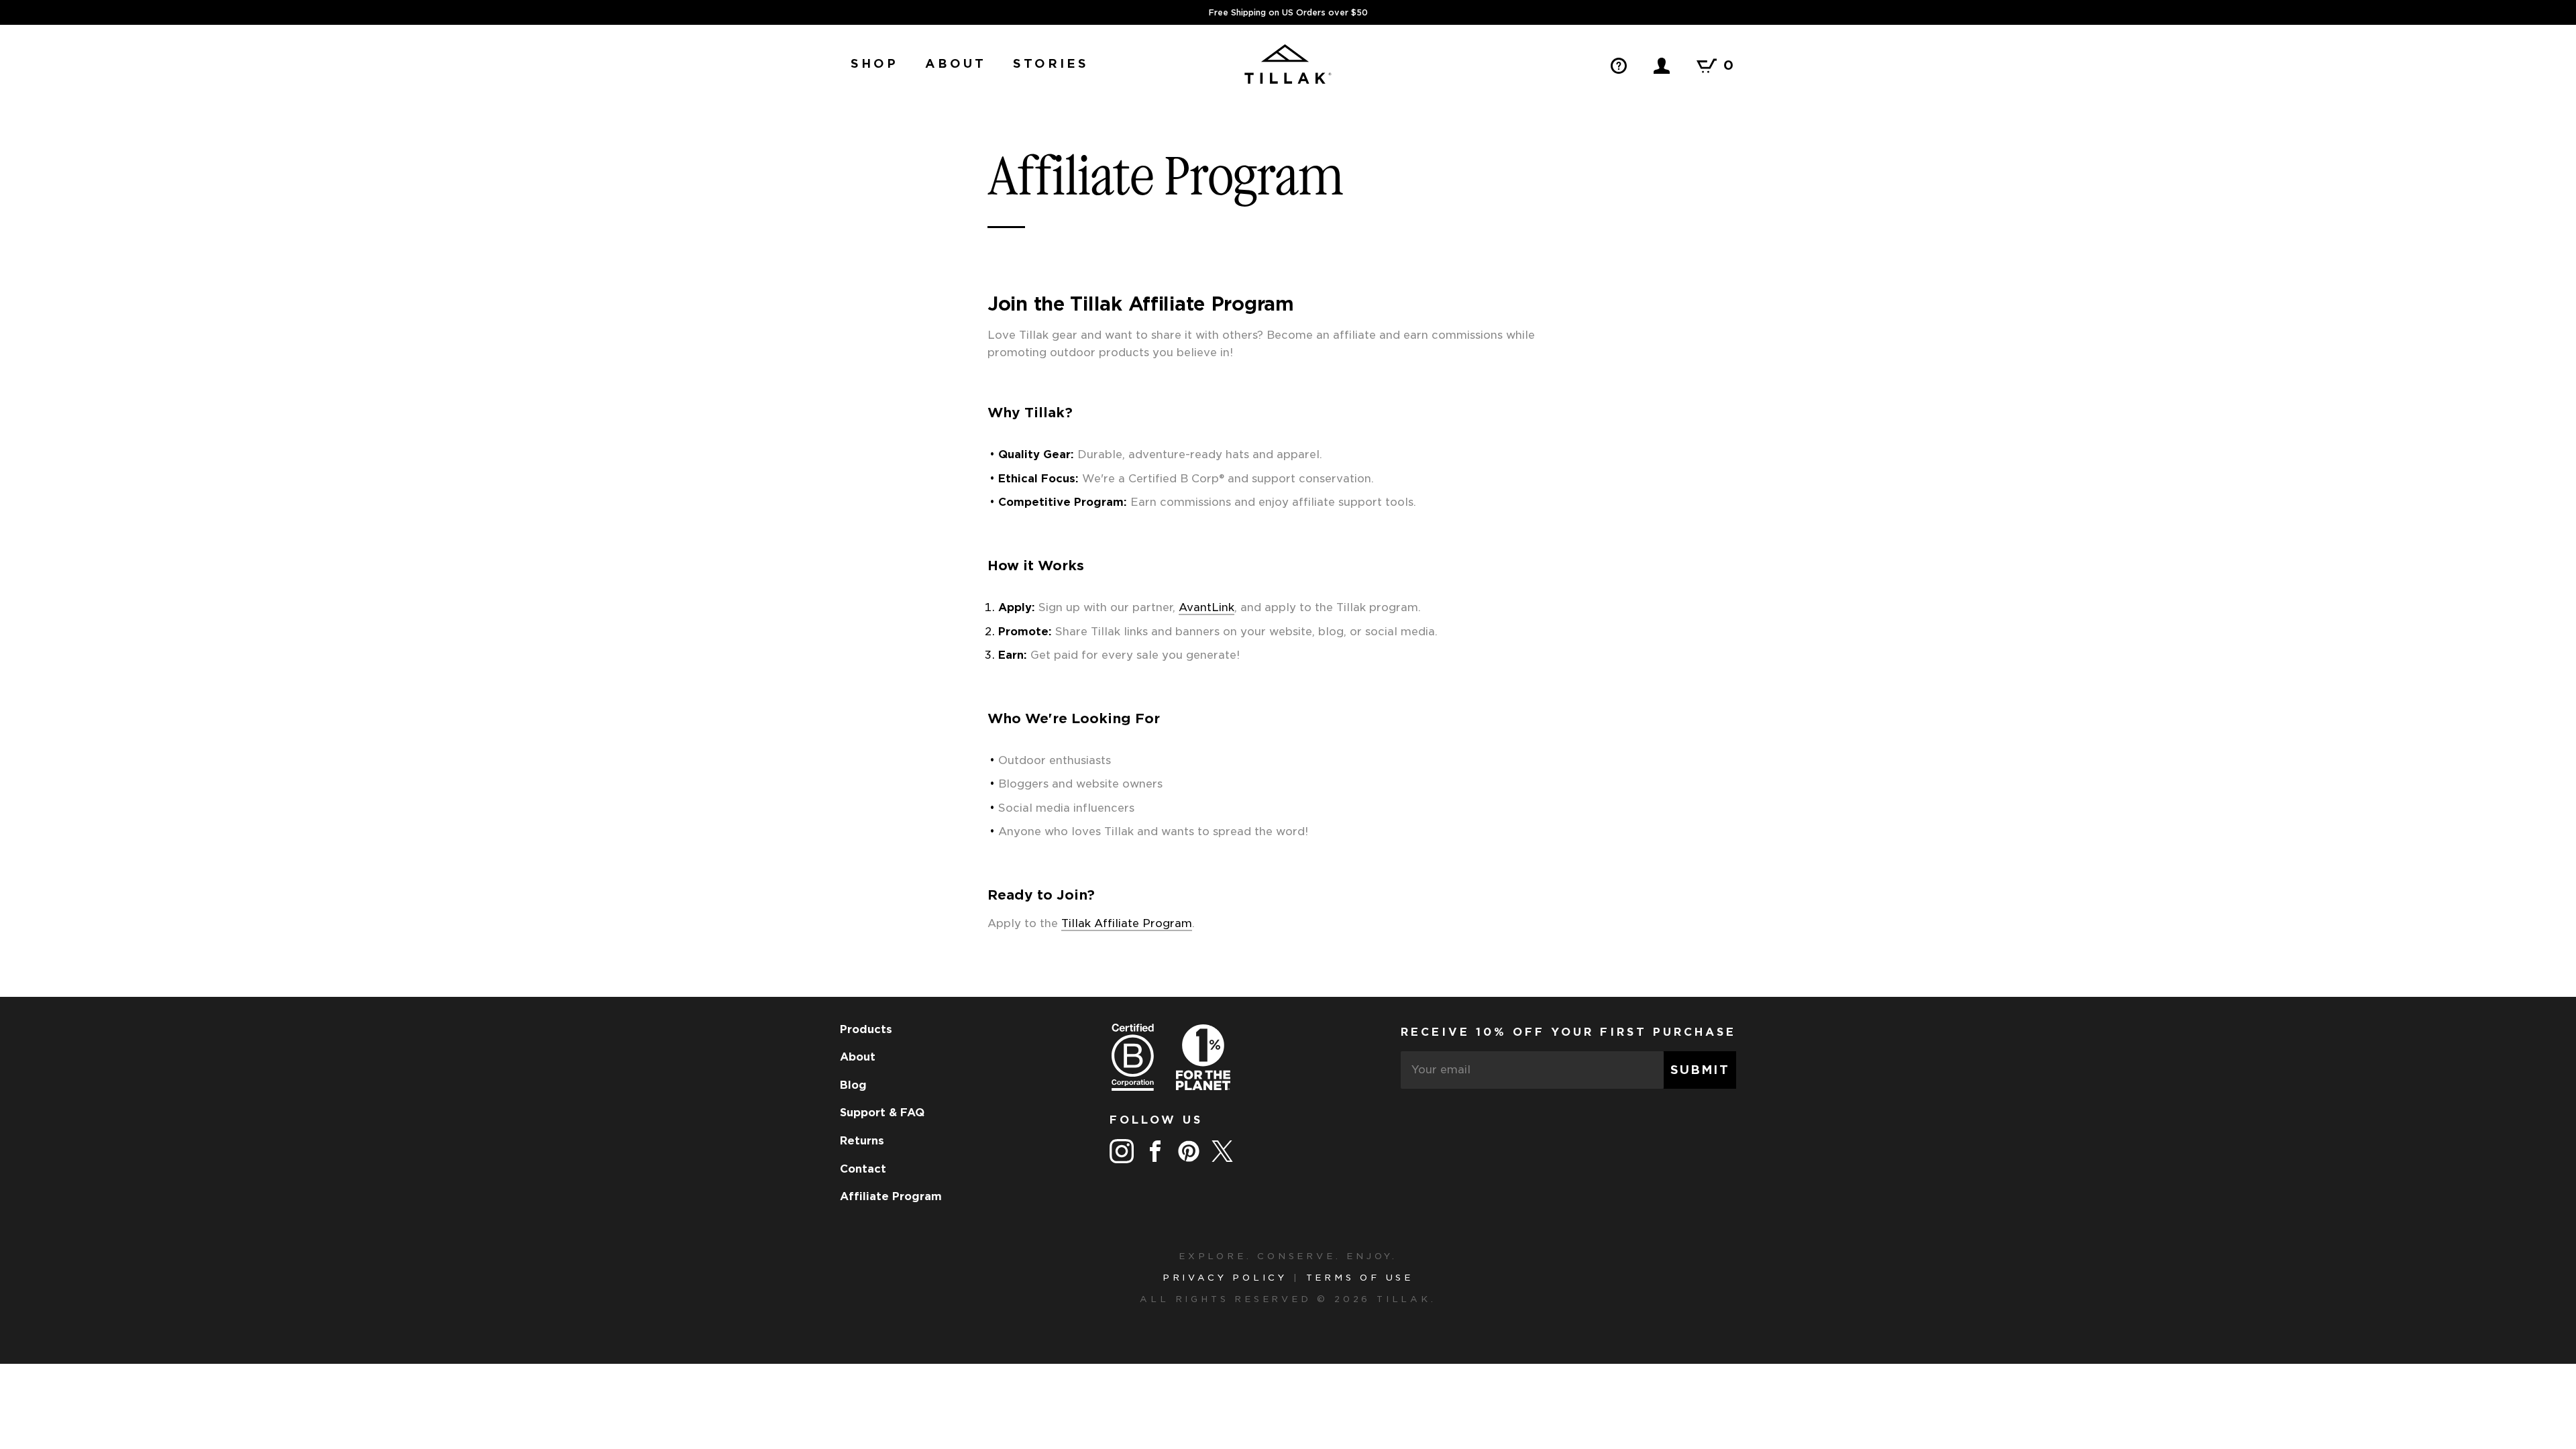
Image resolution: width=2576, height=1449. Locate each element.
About (858, 1057)
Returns (862, 1141)
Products (866, 1030)
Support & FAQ (882, 1113)
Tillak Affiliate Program (1127, 923)
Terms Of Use (1360, 1278)
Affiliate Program (891, 1197)
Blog (853, 1085)
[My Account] (1662, 65)
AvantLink (1206, 607)
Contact (863, 1169)
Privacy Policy (1225, 1278)
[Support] (1619, 65)
